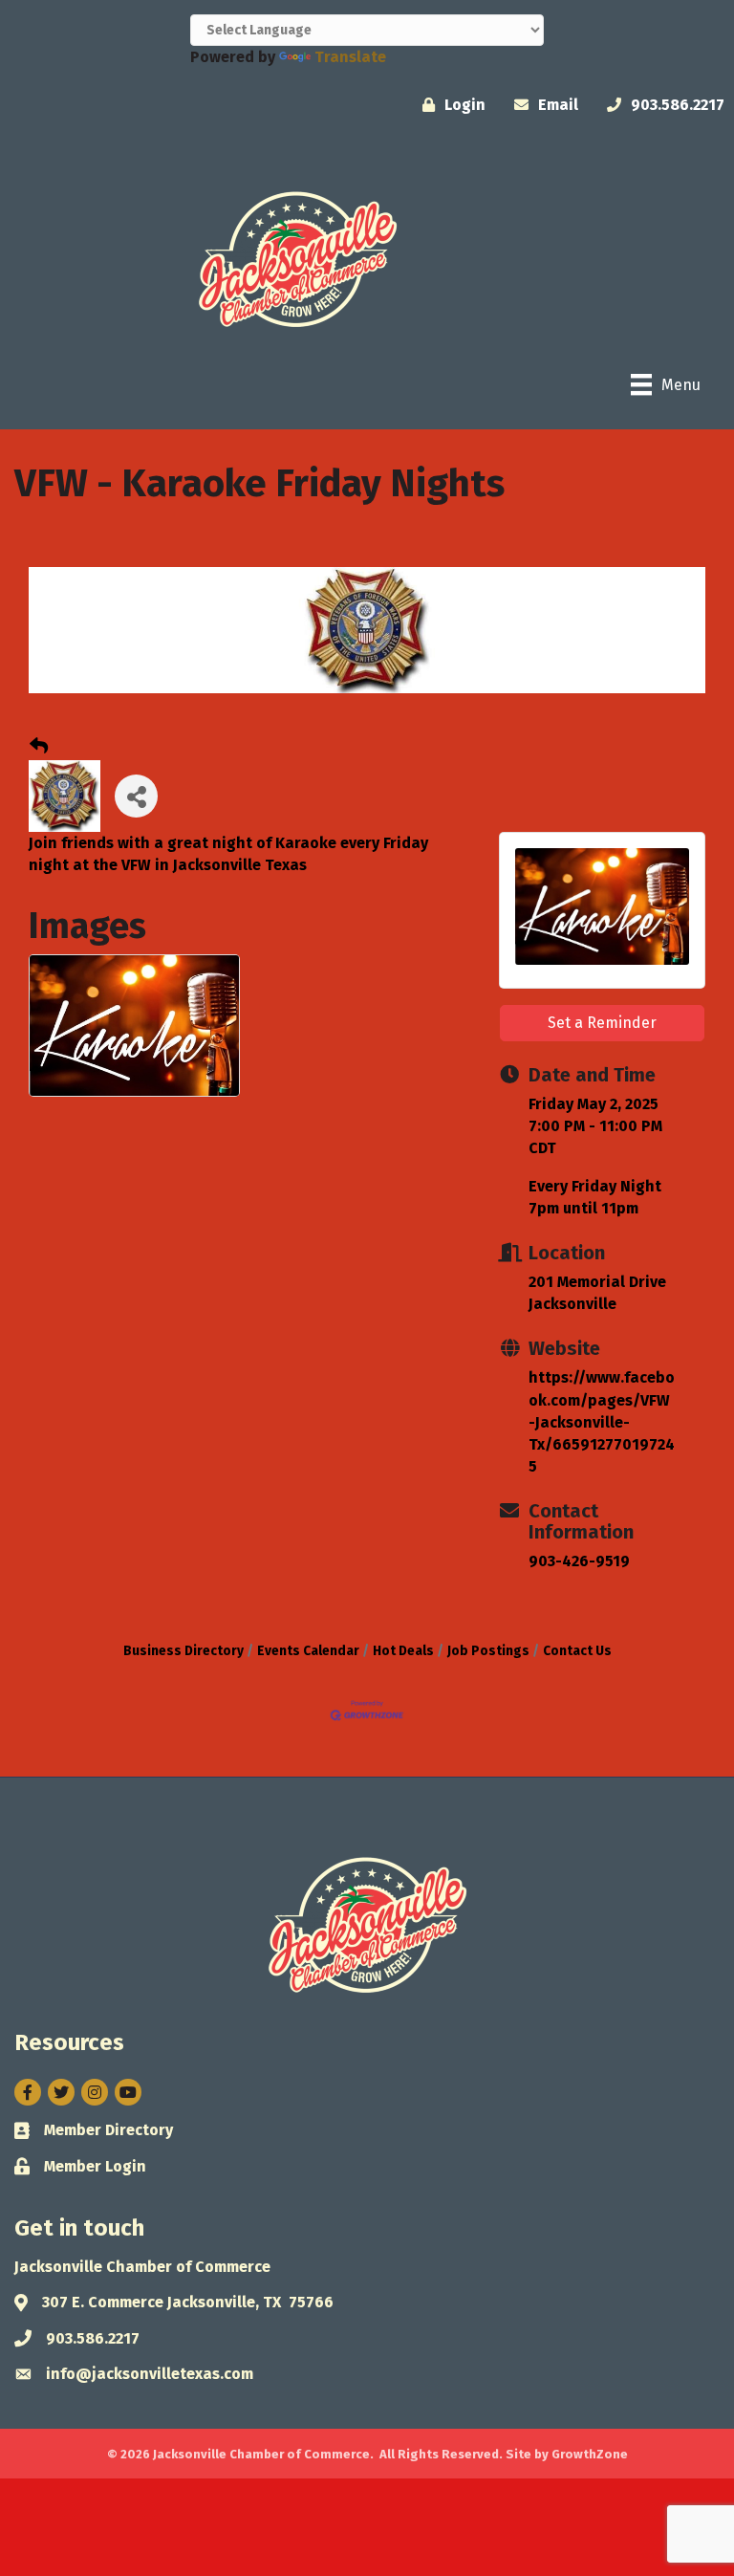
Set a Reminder (602, 1023)
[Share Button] (136, 796)
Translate (350, 57)
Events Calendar (308, 1651)
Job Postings (488, 1651)
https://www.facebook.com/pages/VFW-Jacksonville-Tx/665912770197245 (602, 1422)
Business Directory (183, 1651)
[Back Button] (39, 747)
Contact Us (577, 1651)
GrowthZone (590, 2454)
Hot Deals (403, 1651)
